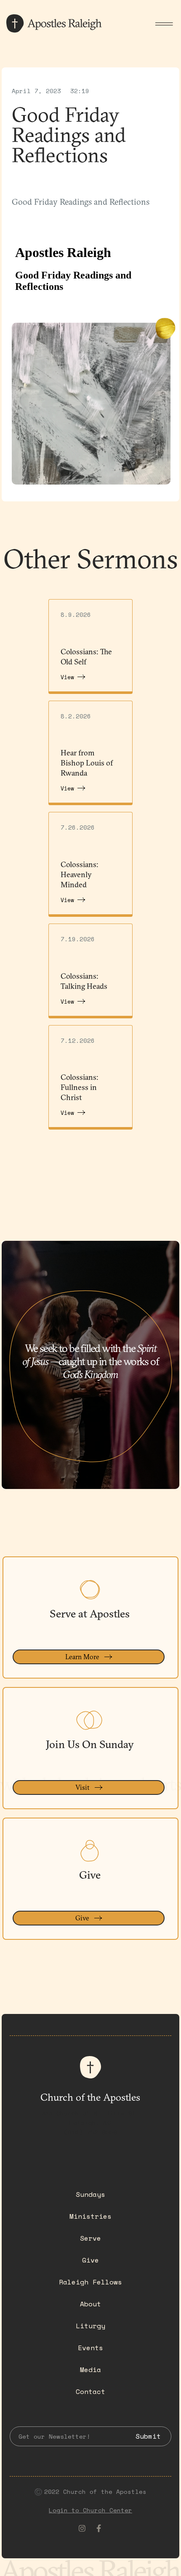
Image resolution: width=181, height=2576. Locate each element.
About (90, 2304)
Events (90, 2348)
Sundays (90, 2194)
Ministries (90, 2216)
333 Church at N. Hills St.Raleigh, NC (90, 2118)
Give (90, 2260)
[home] (55, 24)
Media (90, 2370)
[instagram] (82, 2528)
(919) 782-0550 (90, 2132)
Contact (90, 2391)
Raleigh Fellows (90, 2282)
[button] (164, 24)
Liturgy (90, 2326)
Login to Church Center (90, 2510)
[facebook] (99, 2528)
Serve (90, 2238)
